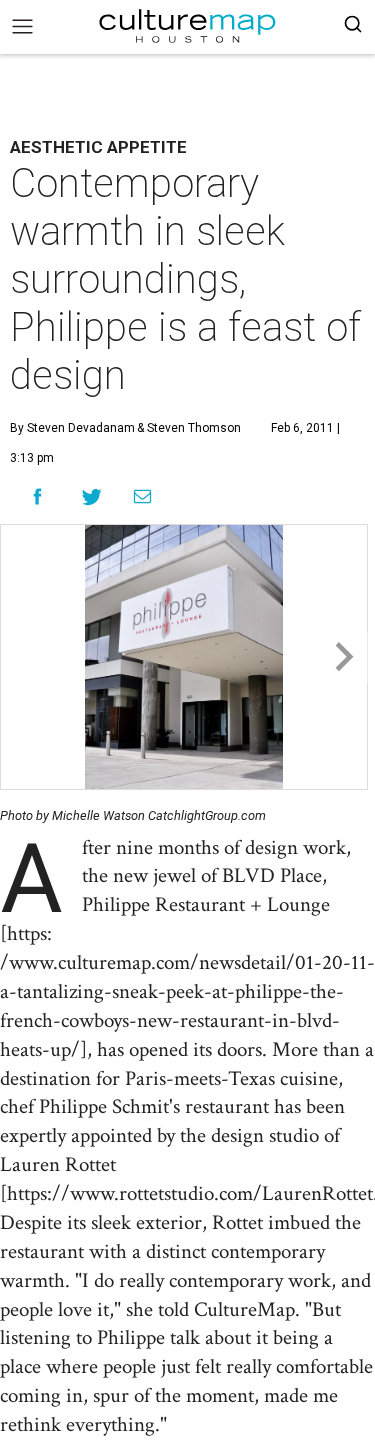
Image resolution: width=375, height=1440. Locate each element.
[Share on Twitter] (92, 496)
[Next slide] (341, 657)
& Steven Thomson (187, 428)
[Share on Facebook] (37, 496)
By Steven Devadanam (72, 428)
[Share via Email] (142, 497)
